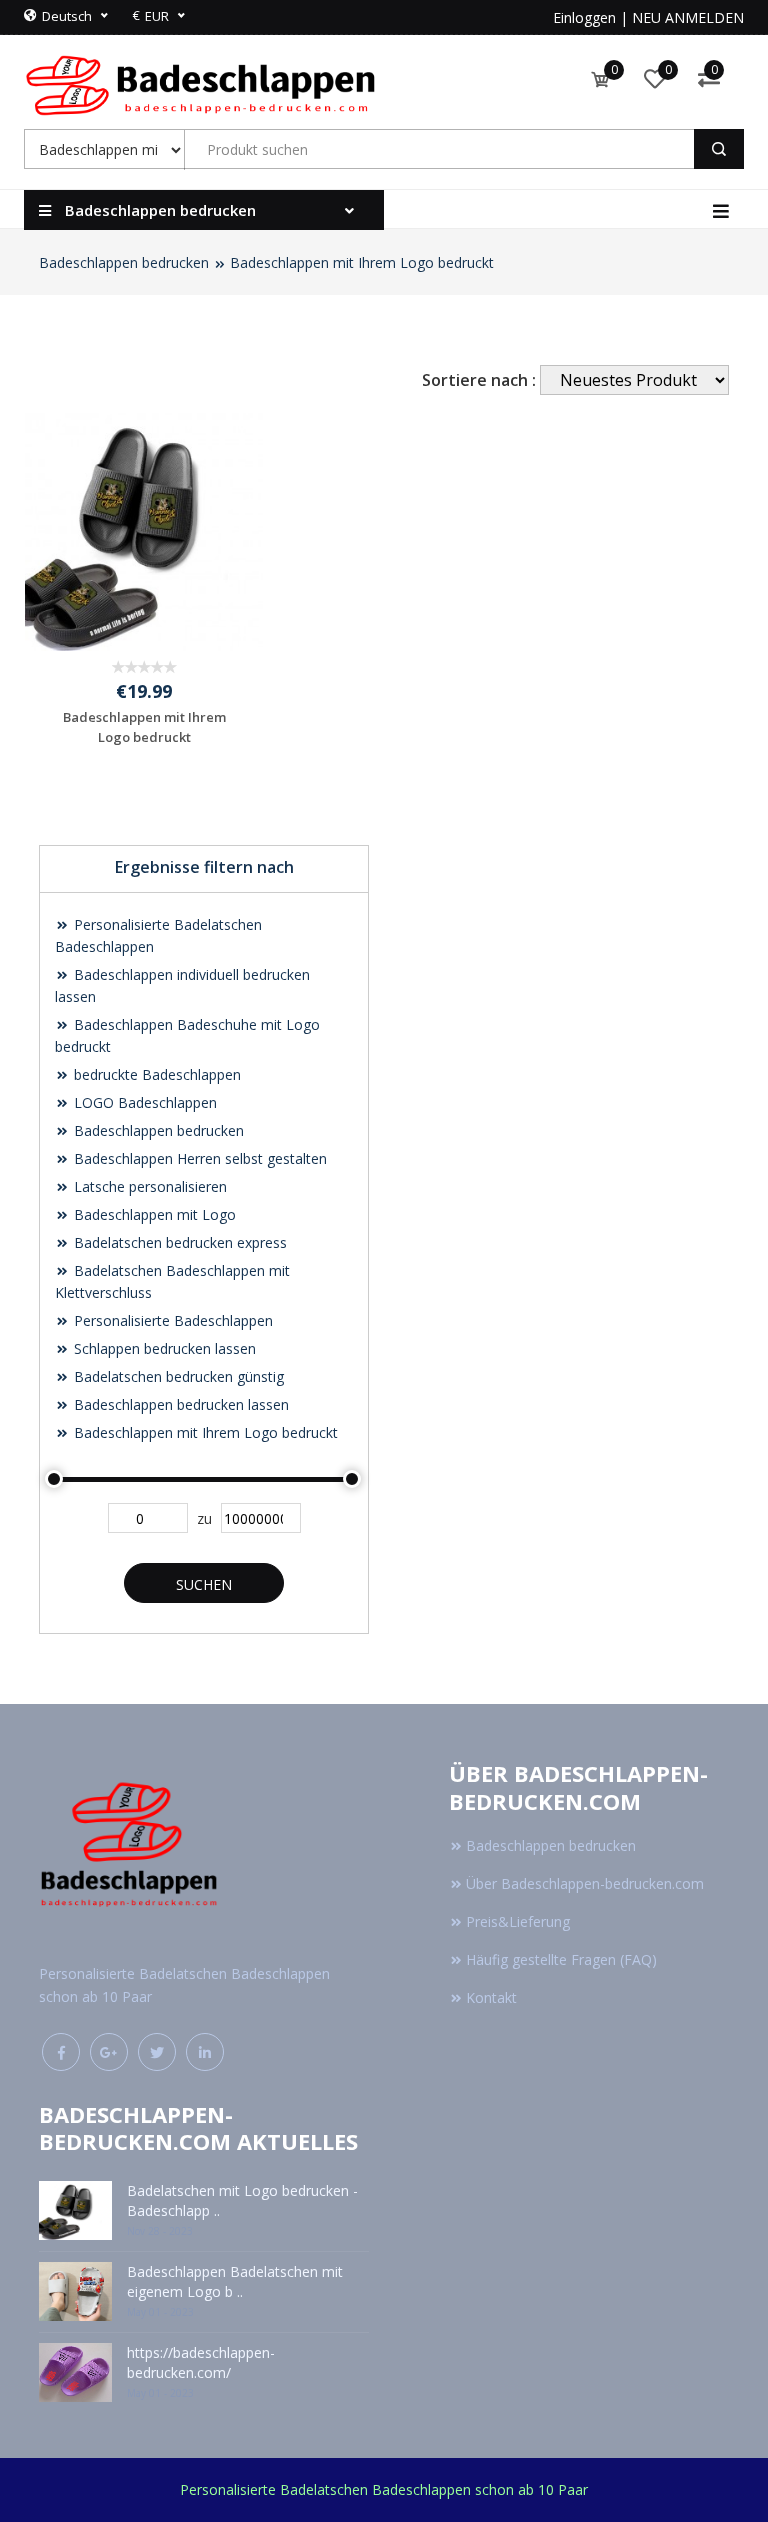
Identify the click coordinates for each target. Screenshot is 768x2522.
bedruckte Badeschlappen (155, 1074)
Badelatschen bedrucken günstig (177, 1376)
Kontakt (491, 1997)
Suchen (204, 1584)
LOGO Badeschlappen (143, 1102)
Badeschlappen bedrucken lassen (179, 1404)
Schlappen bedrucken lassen (163, 1348)
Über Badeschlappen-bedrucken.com (585, 1883)
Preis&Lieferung (518, 1921)
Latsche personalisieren (148, 1186)
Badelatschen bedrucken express (178, 1242)
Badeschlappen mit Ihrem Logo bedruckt (362, 262)
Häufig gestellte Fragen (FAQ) (561, 1959)
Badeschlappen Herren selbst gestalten (198, 1158)
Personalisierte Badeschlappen (171, 1320)
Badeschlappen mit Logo (153, 1214)
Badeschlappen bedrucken (124, 262)
